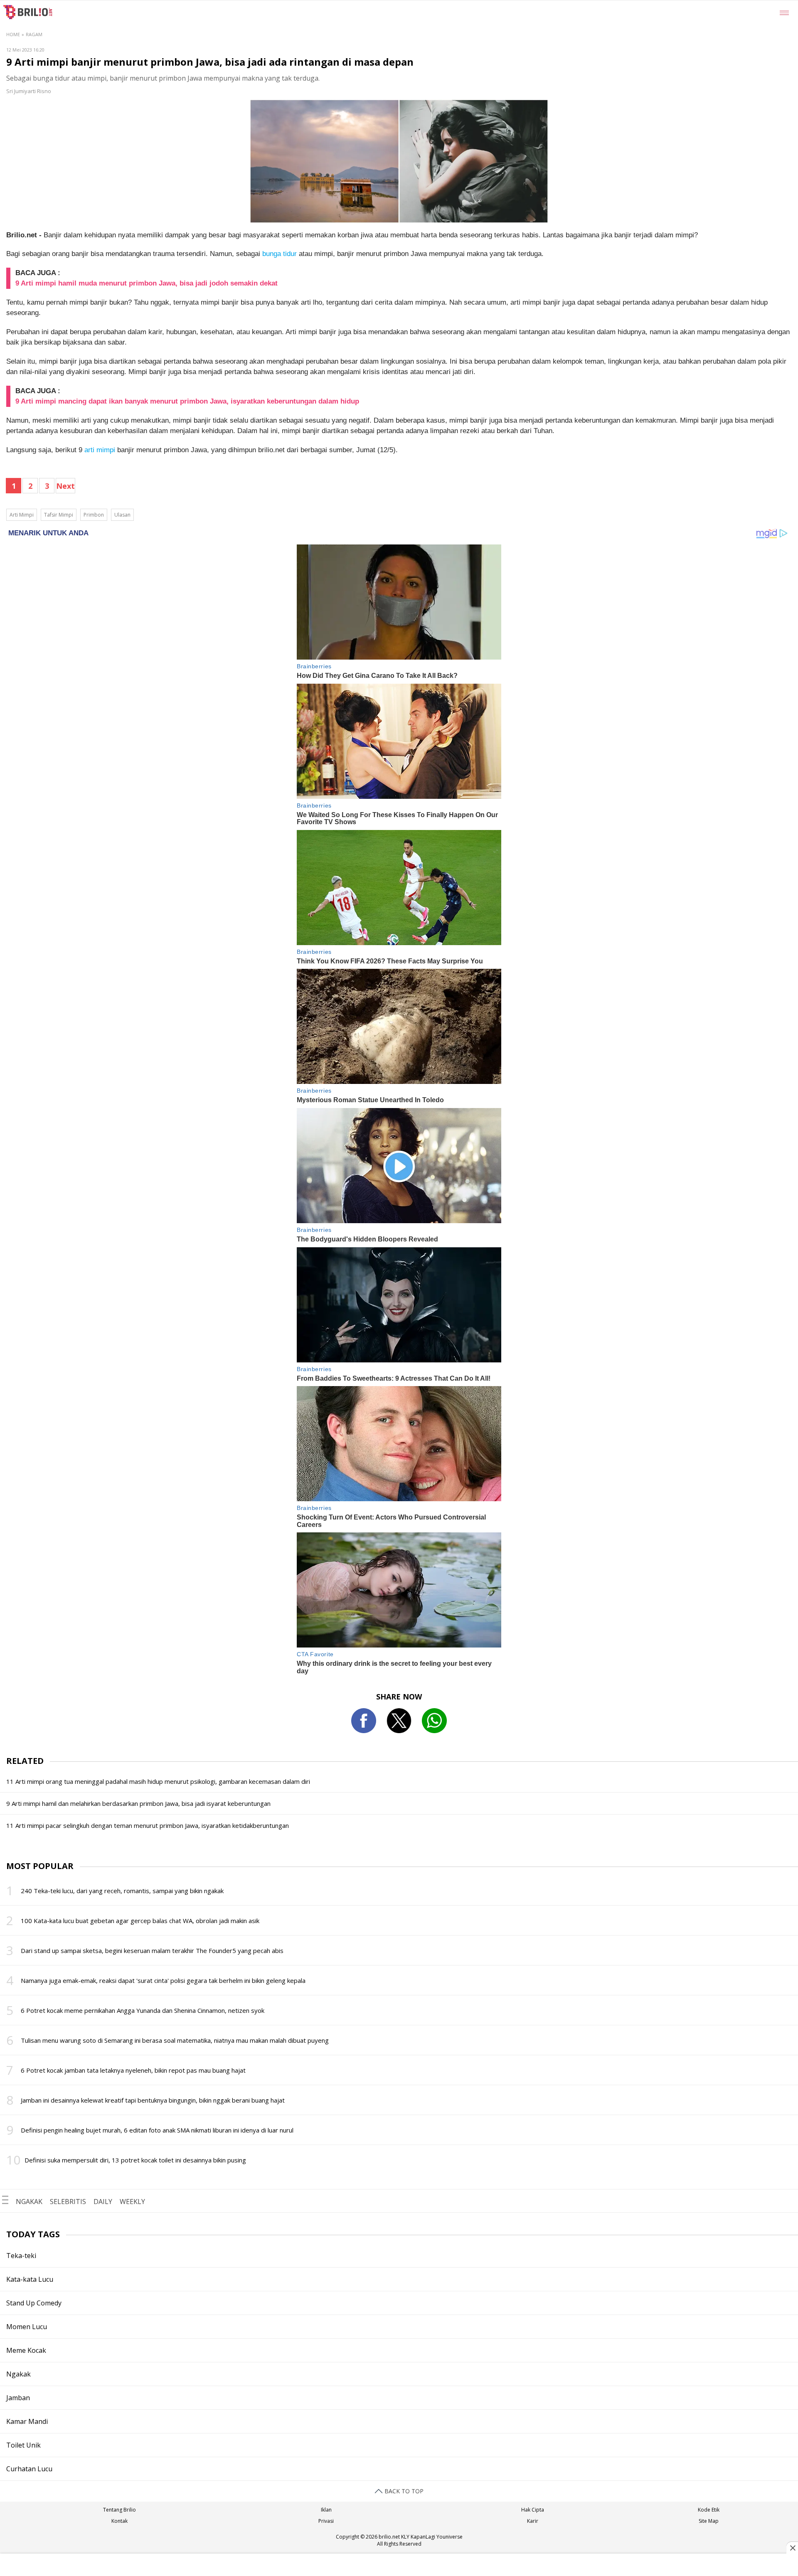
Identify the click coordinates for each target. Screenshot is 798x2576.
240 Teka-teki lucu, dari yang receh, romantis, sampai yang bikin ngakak (122, 1891)
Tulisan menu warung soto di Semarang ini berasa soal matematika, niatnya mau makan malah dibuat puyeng (175, 2040)
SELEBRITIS (68, 2202)
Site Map (709, 2521)
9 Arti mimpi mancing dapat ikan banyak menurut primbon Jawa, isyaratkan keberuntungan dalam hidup (187, 401)
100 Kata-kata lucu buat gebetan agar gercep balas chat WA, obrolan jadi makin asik (140, 1921)
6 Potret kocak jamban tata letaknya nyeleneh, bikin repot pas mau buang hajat (133, 2070)
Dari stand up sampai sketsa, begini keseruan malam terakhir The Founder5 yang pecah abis (152, 1950)
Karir (533, 2521)
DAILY (103, 2202)
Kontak (119, 2521)
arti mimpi (100, 450)
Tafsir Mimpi (59, 515)
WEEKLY (132, 2202)
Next (65, 486)
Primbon (94, 515)
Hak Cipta (533, 2510)
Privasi (326, 2521)
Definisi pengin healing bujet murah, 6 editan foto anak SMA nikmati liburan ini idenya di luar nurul (157, 2130)
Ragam (34, 34)
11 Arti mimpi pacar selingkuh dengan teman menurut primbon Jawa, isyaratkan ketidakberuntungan (148, 1825)
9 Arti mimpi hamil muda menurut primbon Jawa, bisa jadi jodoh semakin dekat (147, 283)
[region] (399, 2566)
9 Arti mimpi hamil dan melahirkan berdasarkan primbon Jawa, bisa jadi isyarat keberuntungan (138, 1803)
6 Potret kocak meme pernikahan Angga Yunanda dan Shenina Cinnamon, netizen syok (143, 2010)
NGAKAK (29, 2202)
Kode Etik (709, 2510)
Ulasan (122, 515)
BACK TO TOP (403, 2491)
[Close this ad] (792, 2548)
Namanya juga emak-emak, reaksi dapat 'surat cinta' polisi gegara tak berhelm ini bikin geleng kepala (163, 1980)
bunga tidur (280, 254)
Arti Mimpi (22, 515)
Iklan (326, 2510)
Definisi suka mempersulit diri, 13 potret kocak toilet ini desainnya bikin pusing (135, 2160)
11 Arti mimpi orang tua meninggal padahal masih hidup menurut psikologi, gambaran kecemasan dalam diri (158, 1781)
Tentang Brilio (119, 2510)
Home (13, 34)
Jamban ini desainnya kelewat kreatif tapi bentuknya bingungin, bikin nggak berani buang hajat (153, 2100)
